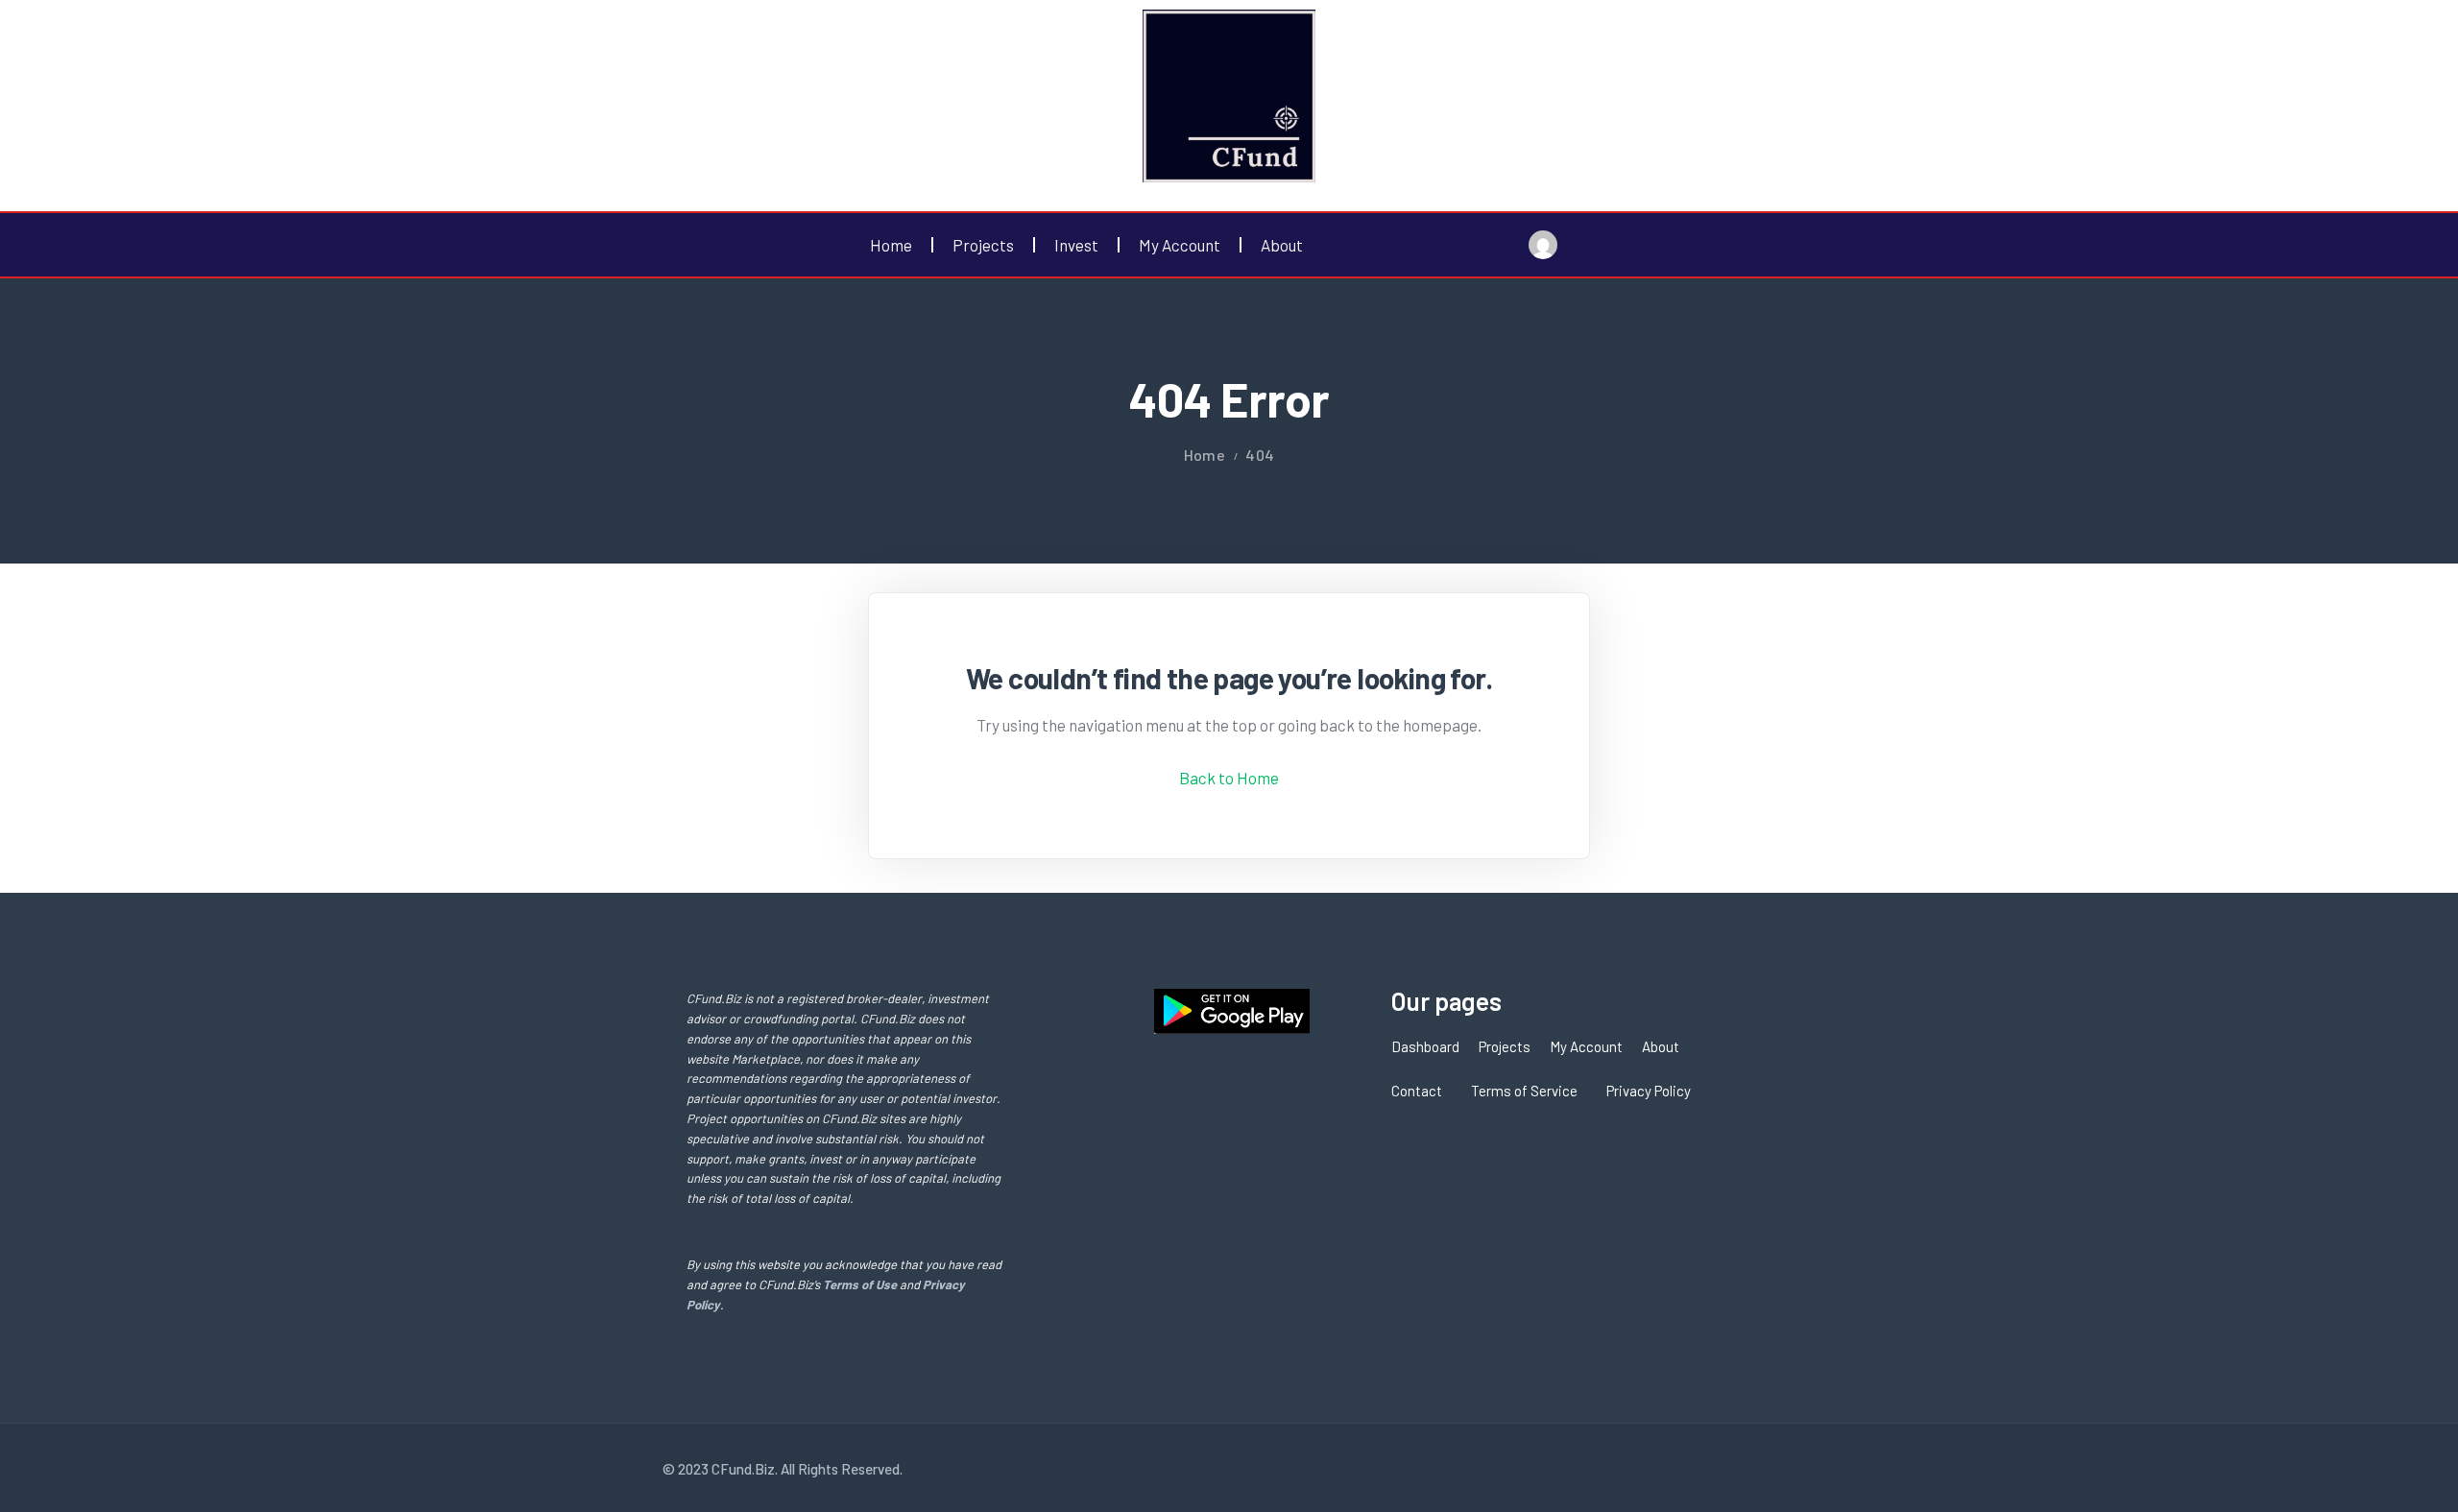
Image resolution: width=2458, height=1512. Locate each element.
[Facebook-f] (1685, 1468)
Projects (983, 245)
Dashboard (1425, 1046)
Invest (1076, 245)
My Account (1180, 245)
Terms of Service (1524, 1091)
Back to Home (1229, 778)
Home (891, 245)
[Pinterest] (1785, 1468)
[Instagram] (1751, 1468)
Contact (1417, 1091)
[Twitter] (1719, 1468)
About (1282, 245)
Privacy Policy (1649, 1091)
